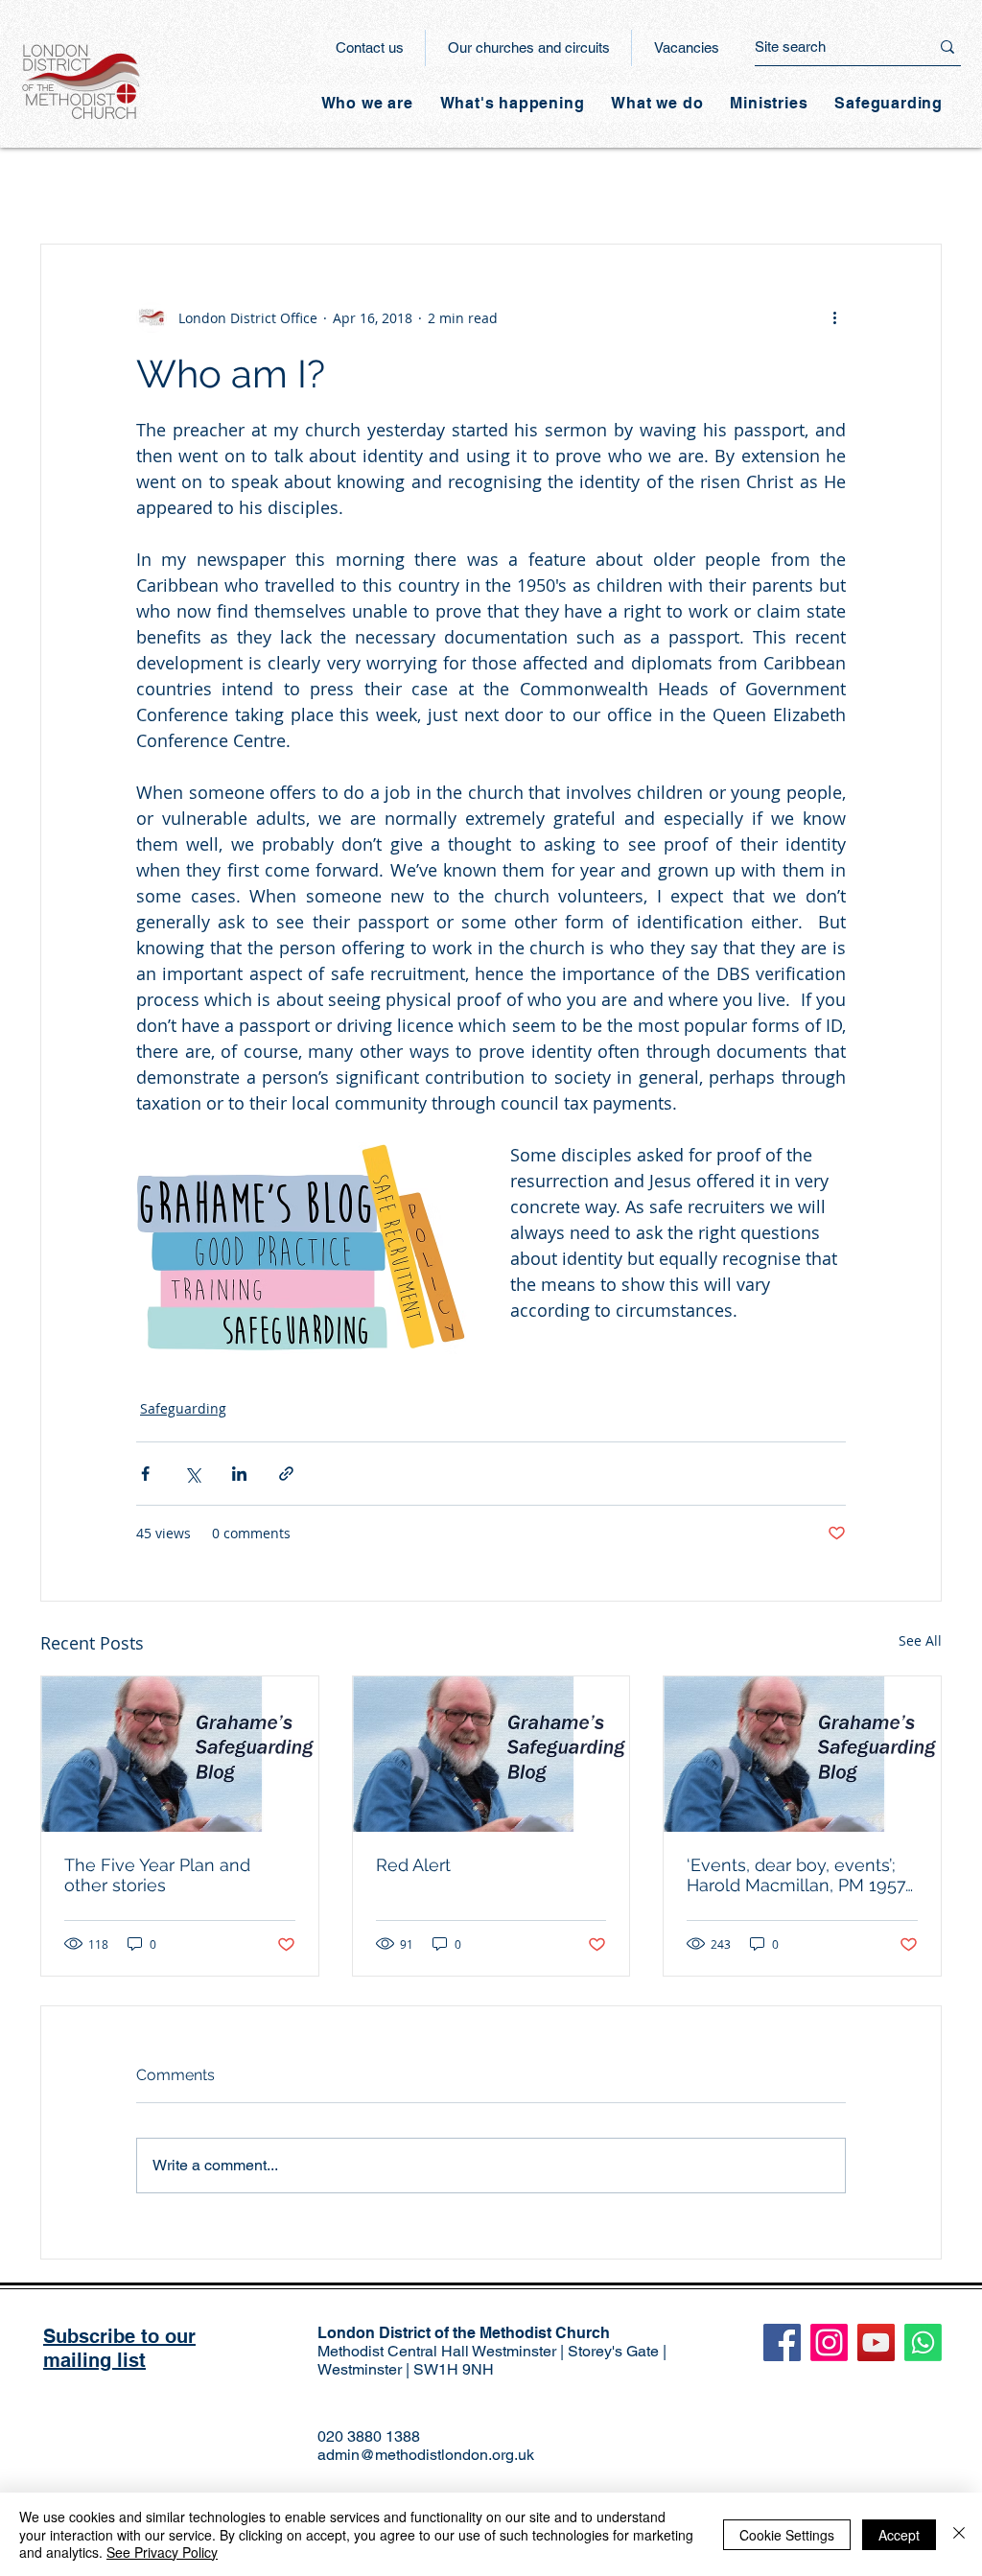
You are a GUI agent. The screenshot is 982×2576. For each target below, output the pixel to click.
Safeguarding (183, 1408)
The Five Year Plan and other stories (157, 1875)
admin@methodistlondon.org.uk (426, 2455)
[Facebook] (782, 2342)
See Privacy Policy (162, 2552)
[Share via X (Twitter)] (192, 1474)
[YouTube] (876, 2342)
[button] (513, 103)
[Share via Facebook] (145, 1474)
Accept (899, 2535)
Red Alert (413, 1865)
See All (920, 1640)
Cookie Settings (787, 2535)
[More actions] (834, 317)
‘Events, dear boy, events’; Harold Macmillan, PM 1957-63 (800, 1875)
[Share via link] (286, 1474)
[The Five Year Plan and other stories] (180, 1754)
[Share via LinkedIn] (239, 1474)
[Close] (959, 2534)
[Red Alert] (491, 1754)
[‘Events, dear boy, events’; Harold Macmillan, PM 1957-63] (802, 1754)
